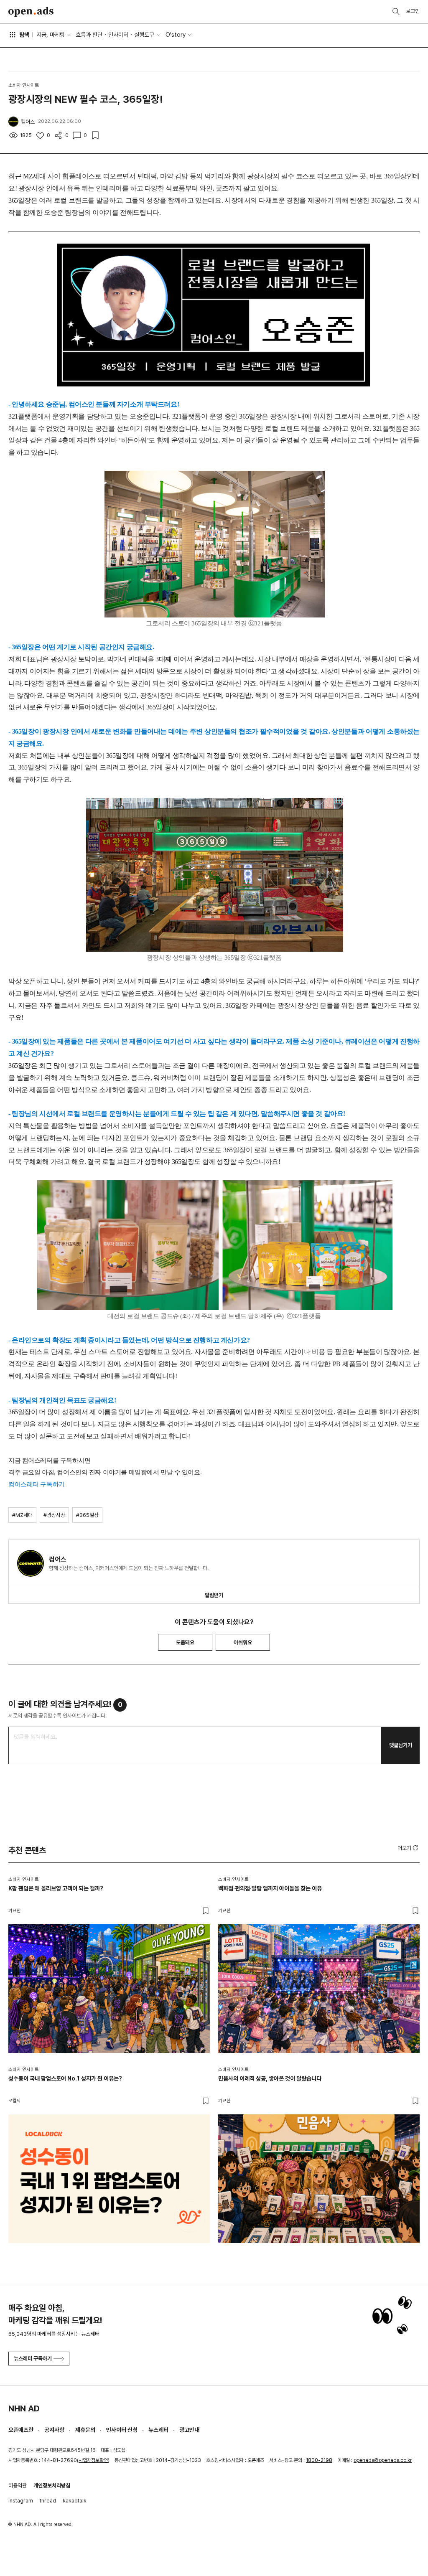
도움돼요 (185, 1642)
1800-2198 (319, 2460)
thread (48, 2501)
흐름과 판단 (89, 35)
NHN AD (24, 2408)
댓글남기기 (401, 1745)
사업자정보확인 (93, 2460)
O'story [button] (176, 35)
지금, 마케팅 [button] (51, 35)
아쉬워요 (243, 1642)
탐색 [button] (24, 35)
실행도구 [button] (144, 35)
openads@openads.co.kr (383, 2460)
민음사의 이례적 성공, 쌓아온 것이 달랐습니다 (270, 2078)
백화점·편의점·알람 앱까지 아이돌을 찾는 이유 (270, 1888)
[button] (409, 1848)
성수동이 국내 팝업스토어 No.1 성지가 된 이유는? (65, 2078)
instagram (21, 2501)
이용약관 (18, 2486)
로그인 (413, 11)
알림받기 (214, 1595)
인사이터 (118, 35)
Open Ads (31, 12)
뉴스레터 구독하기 (33, 2359)
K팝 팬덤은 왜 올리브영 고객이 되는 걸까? (56, 1888)
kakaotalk (75, 2501)
